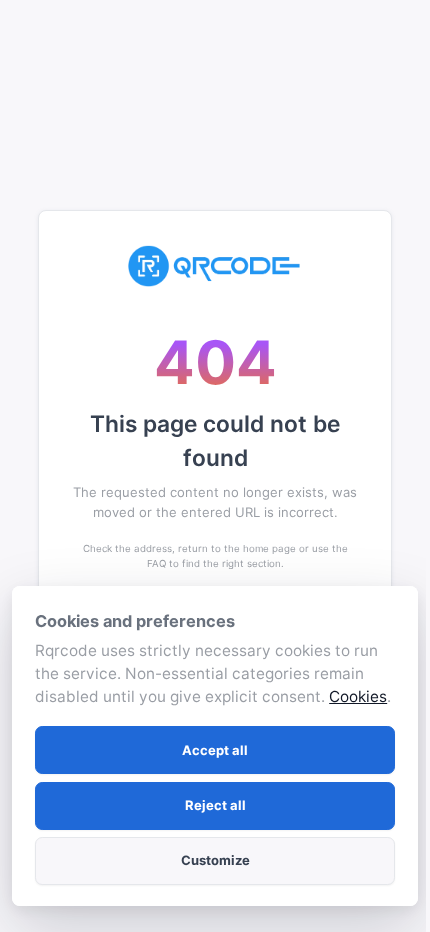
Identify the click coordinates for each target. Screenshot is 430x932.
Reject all (215, 805)
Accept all (215, 750)
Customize (215, 860)
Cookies (358, 696)
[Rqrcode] (215, 266)
